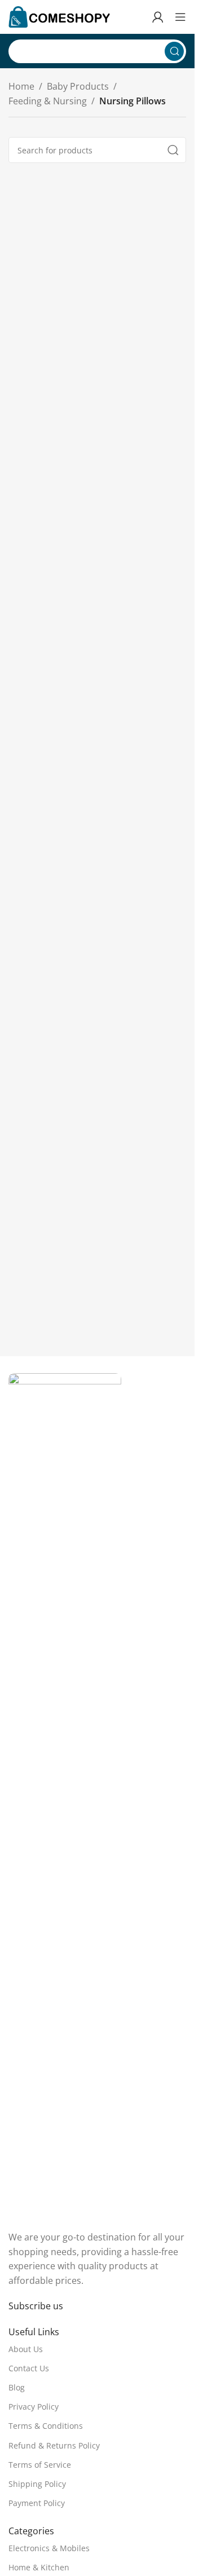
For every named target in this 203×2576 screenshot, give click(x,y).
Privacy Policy (34, 2407)
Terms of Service (40, 2465)
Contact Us (29, 2368)
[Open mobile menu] (180, 17)
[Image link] (65, 1795)
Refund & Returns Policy (54, 2445)
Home (21, 86)
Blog (17, 2387)
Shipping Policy (37, 2484)
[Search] (174, 51)
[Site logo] (59, 16)
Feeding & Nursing (48, 101)
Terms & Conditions (46, 2426)
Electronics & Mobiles (49, 2548)
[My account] (158, 17)
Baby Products (78, 86)
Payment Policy (37, 2503)
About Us (26, 2349)
